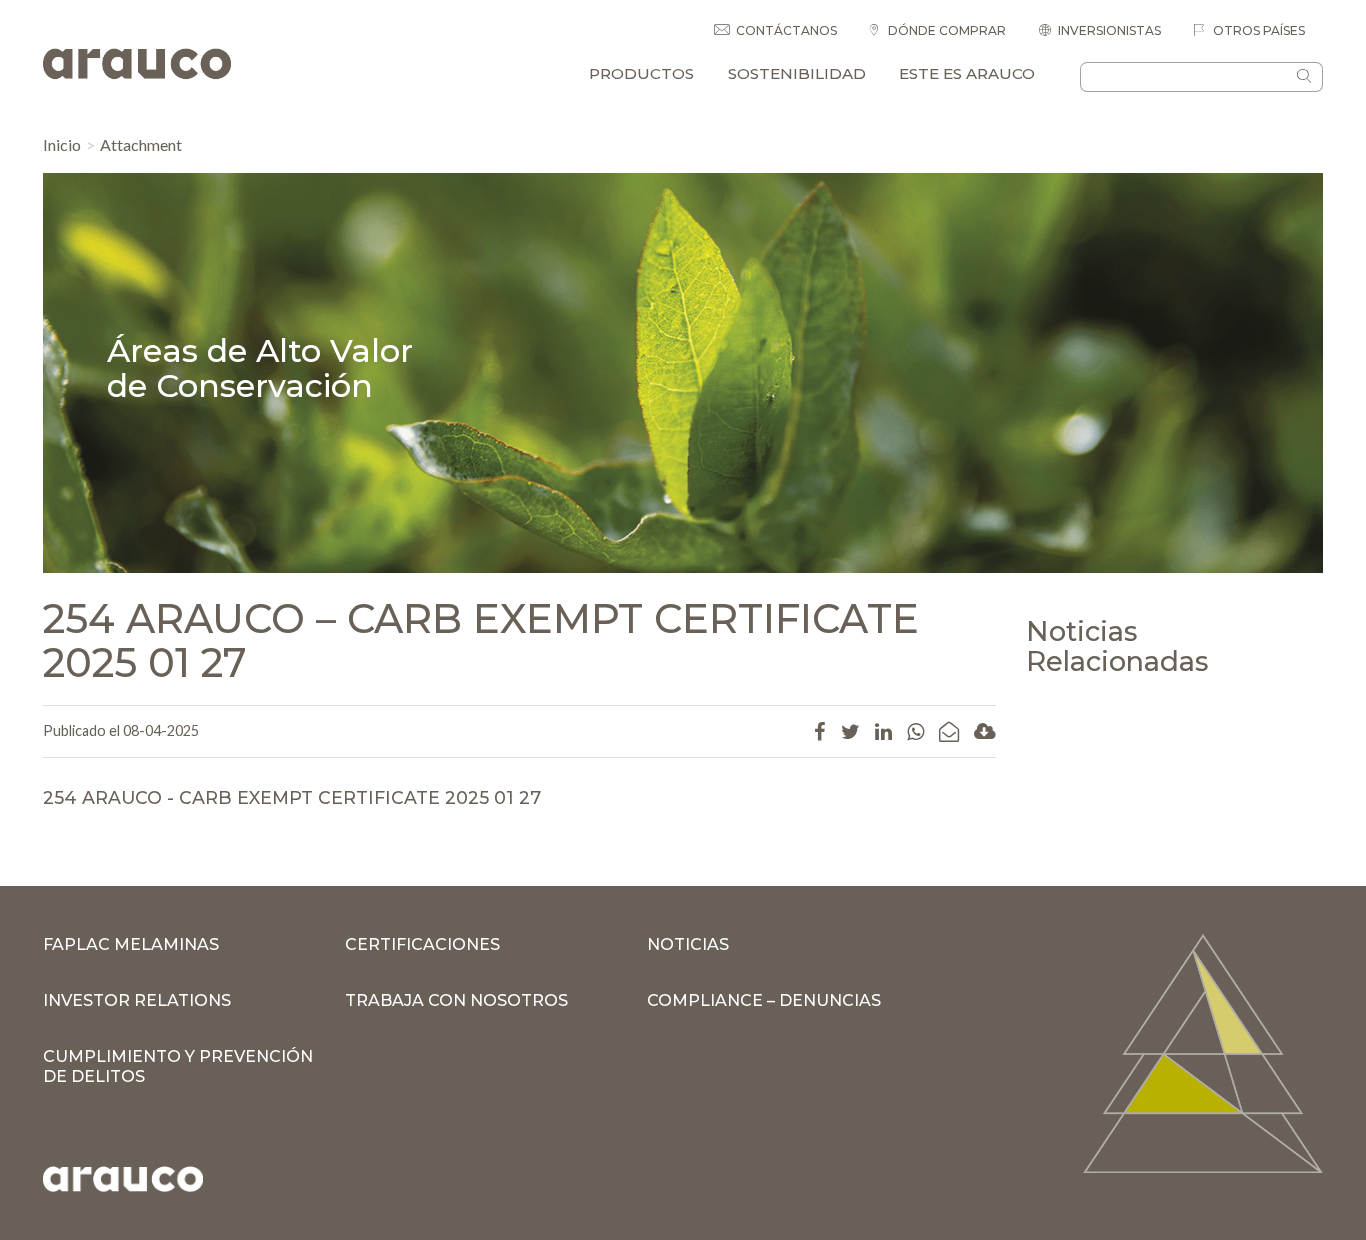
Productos (641, 73)
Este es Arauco (967, 73)
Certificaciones (422, 944)
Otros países (1257, 30)
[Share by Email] (949, 731)
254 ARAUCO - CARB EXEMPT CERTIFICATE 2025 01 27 (292, 797)
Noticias (688, 944)
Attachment (141, 144)
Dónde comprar (945, 30)
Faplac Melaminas (131, 944)
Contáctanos (786, 30)
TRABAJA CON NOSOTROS (456, 1000)
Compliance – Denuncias (764, 1000)
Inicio (62, 144)
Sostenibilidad (797, 73)
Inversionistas (1109, 30)
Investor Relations (137, 1000)
